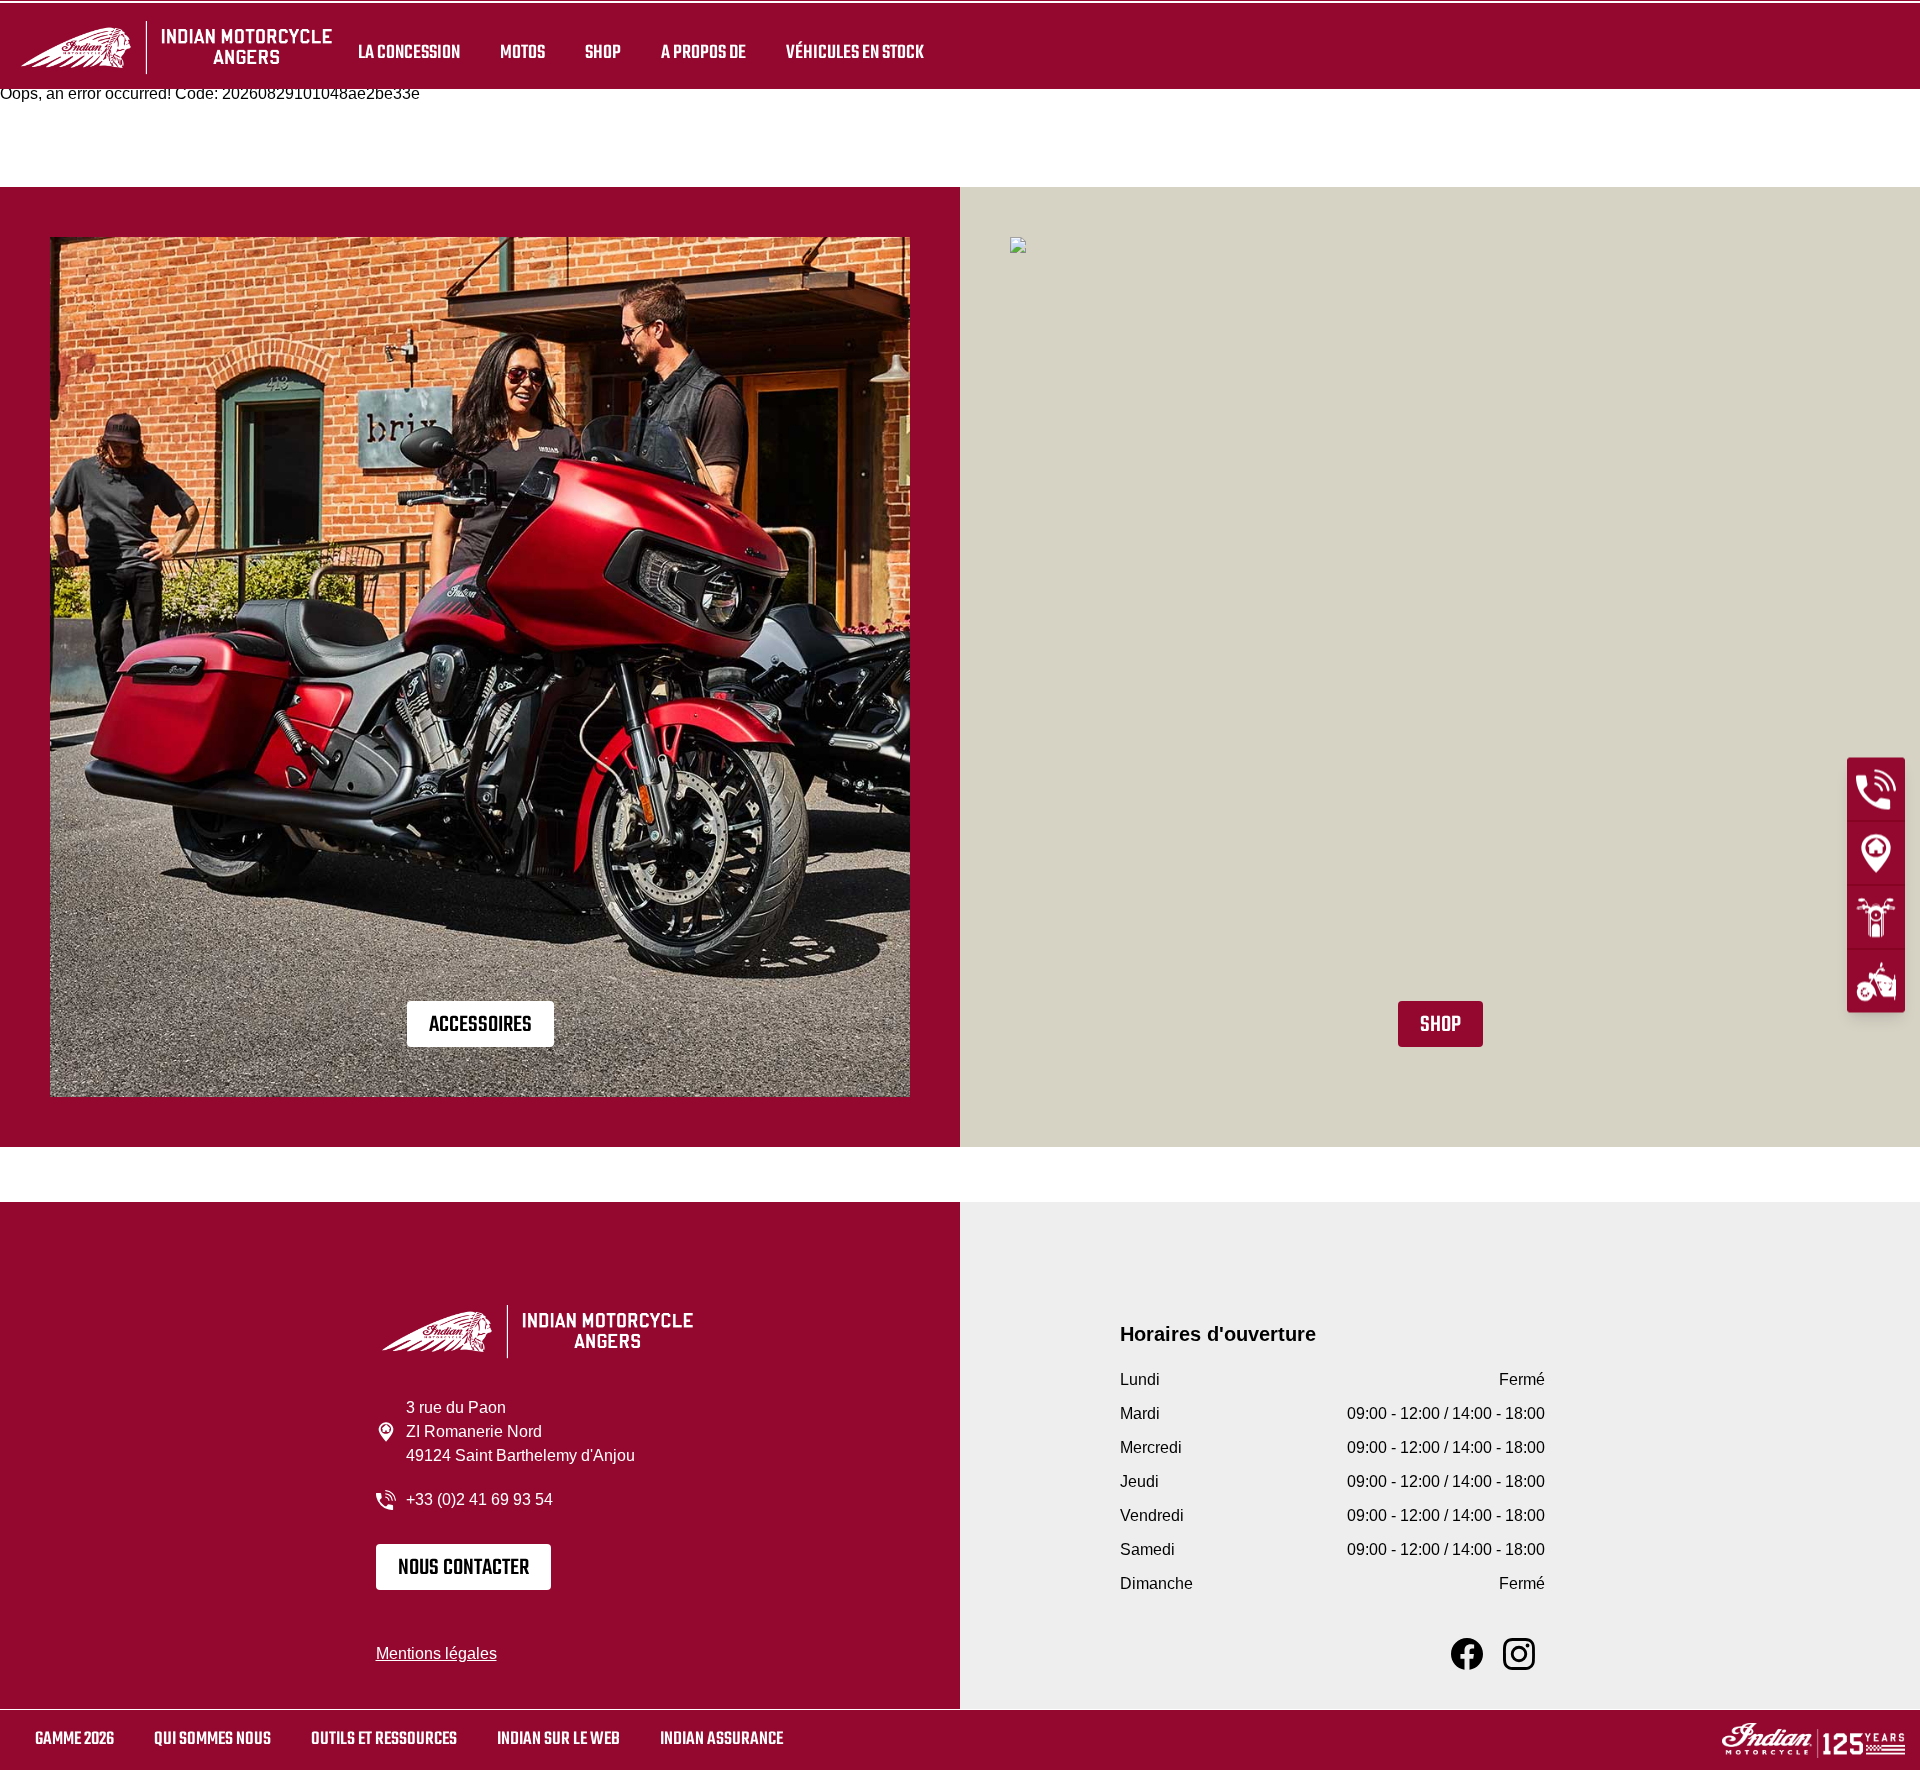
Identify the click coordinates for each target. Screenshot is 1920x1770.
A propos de (703, 52)
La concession (409, 52)
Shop (603, 52)
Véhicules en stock (855, 52)
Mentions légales (436, 1653)
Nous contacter (463, 1568)
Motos (522, 52)
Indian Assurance (721, 1739)
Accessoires (480, 1025)
